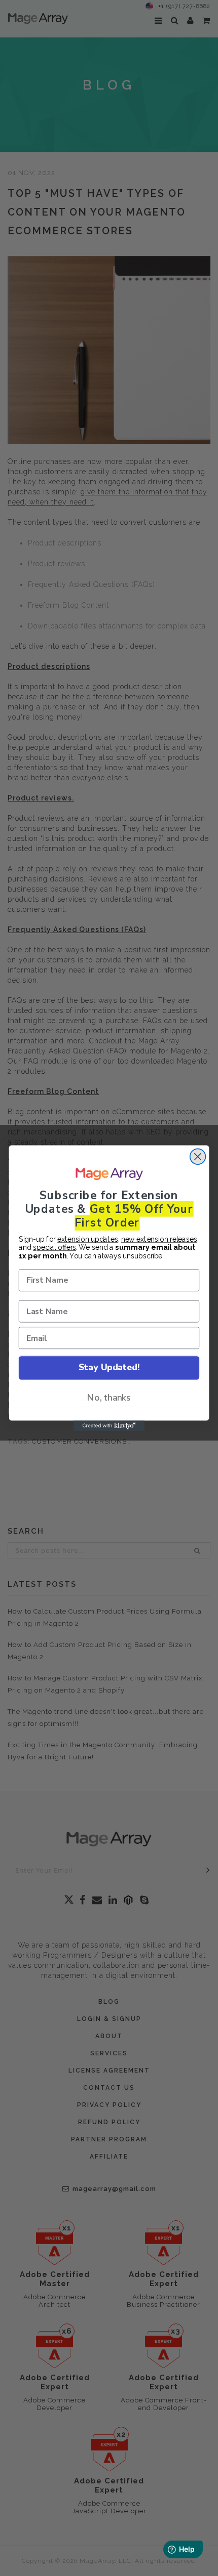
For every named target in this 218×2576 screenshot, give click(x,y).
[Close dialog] (198, 1156)
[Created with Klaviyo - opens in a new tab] (109, 1426)
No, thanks (109, 1398)
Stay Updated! (109, 1367)
